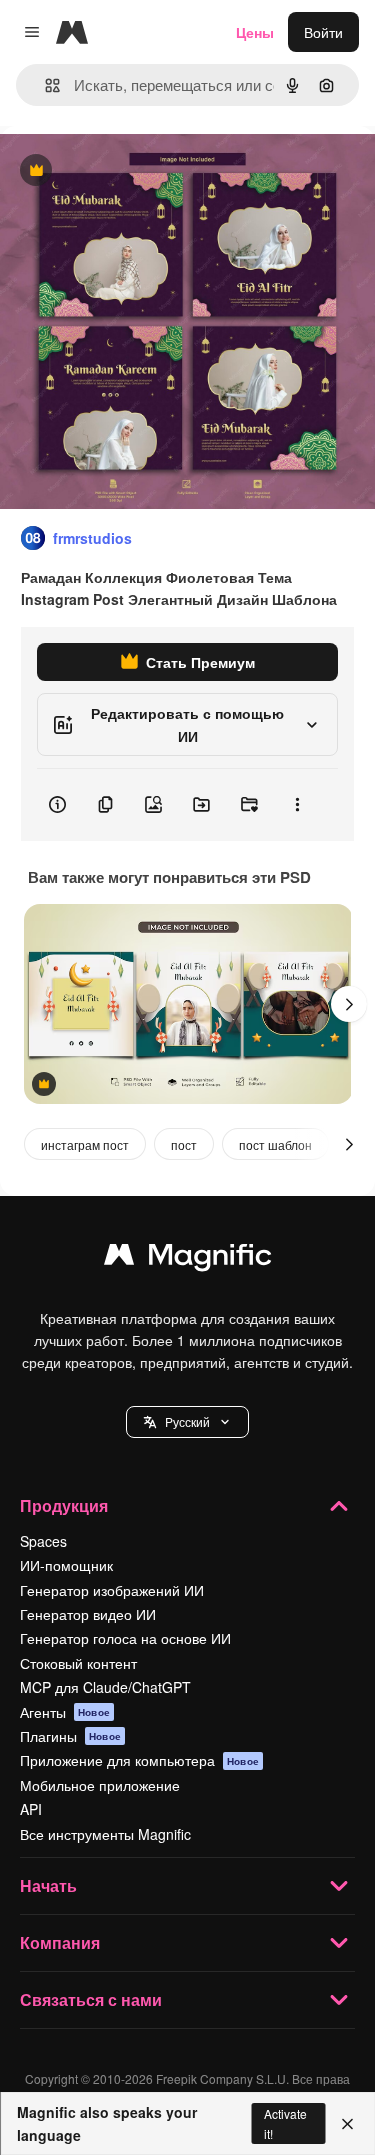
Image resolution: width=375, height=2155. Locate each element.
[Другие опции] (297, 805)
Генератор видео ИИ (88, 1614)
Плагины (70, 1736)
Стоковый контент (78, 1663)
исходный (134, 171)
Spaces (43, 1541)
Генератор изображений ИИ (112, 1590)
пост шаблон (275, 1144)
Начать (48, 1885)
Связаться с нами (91, 1999)
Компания (60, 1942)
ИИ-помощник (66, 1565)
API (31, 1809)
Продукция (64, 1505)
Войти (323, 32)
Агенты (65, 1712)
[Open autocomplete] (44, 85)
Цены (255, 32)
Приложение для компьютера (139, 1760)
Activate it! (285, 2123)
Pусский (187, 1421)
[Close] (347, 2124)
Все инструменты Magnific (105, 1834)
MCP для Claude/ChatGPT (105, 1687)
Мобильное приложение (100, 1785)
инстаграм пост (85, 1144)
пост (184, 1144)
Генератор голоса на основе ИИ (125, 1638)
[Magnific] (188, 1259)
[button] (187, 1422)
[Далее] (349, 1004)
